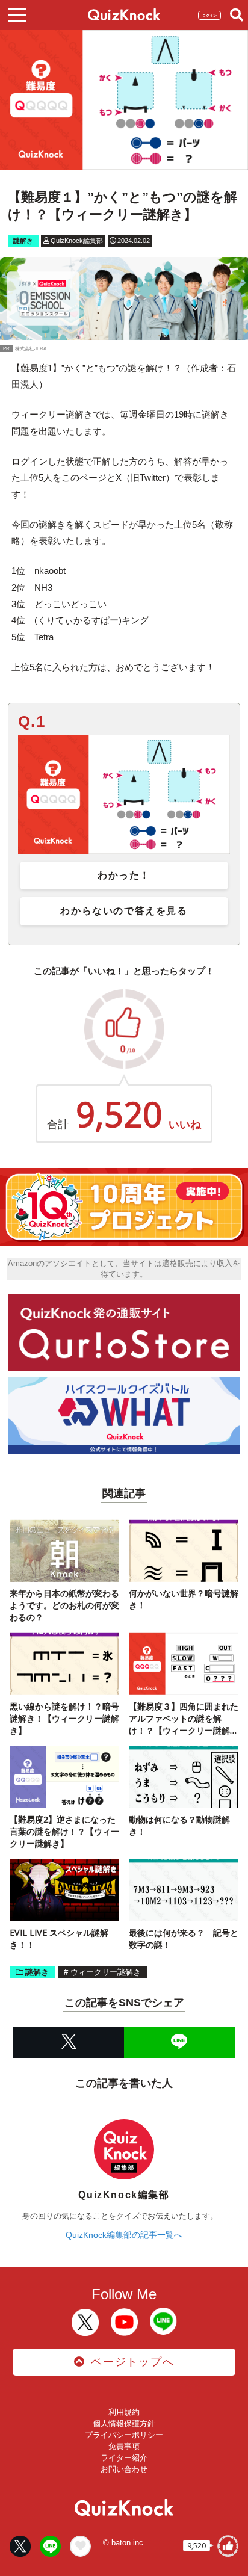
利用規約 (124, 2412)
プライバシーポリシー (124, 2435)
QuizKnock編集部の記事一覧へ (124, 2235)
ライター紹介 (124, 2458)
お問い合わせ (124, 2469)
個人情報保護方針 (124, 2423)
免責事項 (124, 2446)
